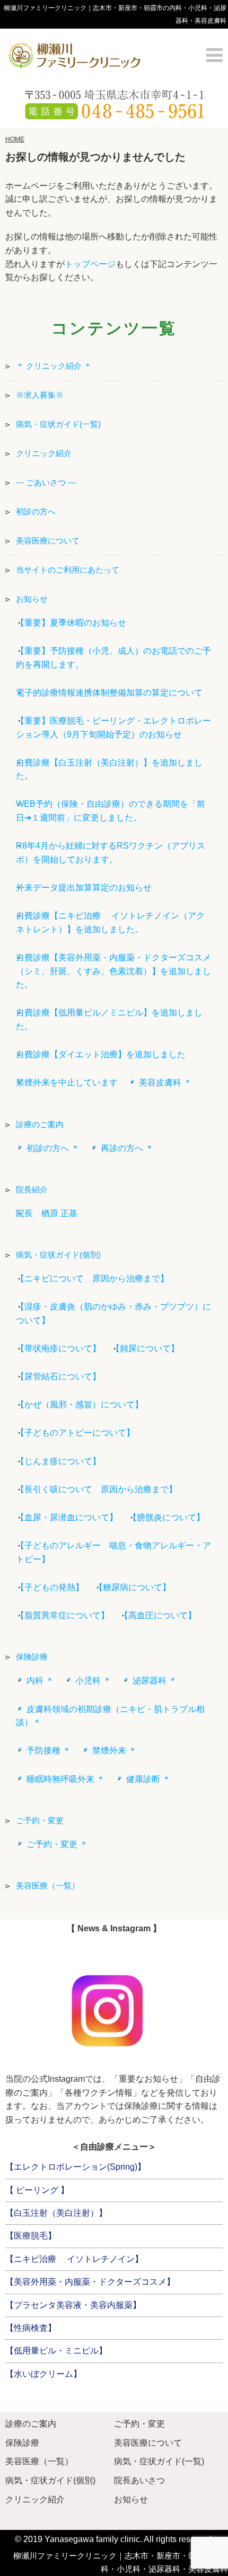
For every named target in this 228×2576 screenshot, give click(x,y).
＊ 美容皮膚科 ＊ (160, 1082)
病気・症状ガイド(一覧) (58, 424)
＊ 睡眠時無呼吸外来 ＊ (60, 1779)
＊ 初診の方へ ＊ (48, 1148)
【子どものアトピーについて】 (75, 1433)
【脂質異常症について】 (63, 1615)
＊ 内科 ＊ (35, 1681)
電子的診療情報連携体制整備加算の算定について (109, 693)
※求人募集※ (40, 395)
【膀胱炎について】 (166, 1517)
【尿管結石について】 (58, 1376)
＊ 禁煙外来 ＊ (109, 1750)
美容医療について (48, 541)
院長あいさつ (139, 2480)
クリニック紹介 (44, 453)
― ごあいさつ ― (46, 482)
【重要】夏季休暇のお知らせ (71, 623)
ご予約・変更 (40, 1820)
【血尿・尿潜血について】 (67, 1517)
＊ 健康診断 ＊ (143, 1779)
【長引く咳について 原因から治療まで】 (97, 1489)
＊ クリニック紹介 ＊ (54, 366)
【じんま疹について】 (58, 1461)
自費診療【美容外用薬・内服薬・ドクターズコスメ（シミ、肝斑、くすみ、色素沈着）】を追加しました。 (113, 971)
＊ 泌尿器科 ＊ (150, 1681)
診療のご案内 (40, 1124)
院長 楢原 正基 (47, 1213)
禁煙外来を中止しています (67, 1082)
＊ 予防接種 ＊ (43, 1750)
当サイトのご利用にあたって (68, 570)
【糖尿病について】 (133, 1587)
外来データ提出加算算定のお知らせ (84, 888)
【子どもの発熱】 (50, 1587)
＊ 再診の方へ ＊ (122, 1148)
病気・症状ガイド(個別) (58, 1255)
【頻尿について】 (145, 1348)
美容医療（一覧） (48, 1886)
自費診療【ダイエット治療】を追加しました (101, 1054)
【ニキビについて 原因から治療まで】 (92, 1278)
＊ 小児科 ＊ (88, 1681)
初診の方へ (36, 511)
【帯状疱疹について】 (58, 1348)
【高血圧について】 (158, 1615)
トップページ (90, 264)
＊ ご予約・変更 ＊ (52, 1844)
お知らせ (32, 599)
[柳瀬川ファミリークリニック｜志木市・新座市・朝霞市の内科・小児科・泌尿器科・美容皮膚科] (74, 54)
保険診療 (32, 1657)
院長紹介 (32, 1189)
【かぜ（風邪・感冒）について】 (80, 1405)
